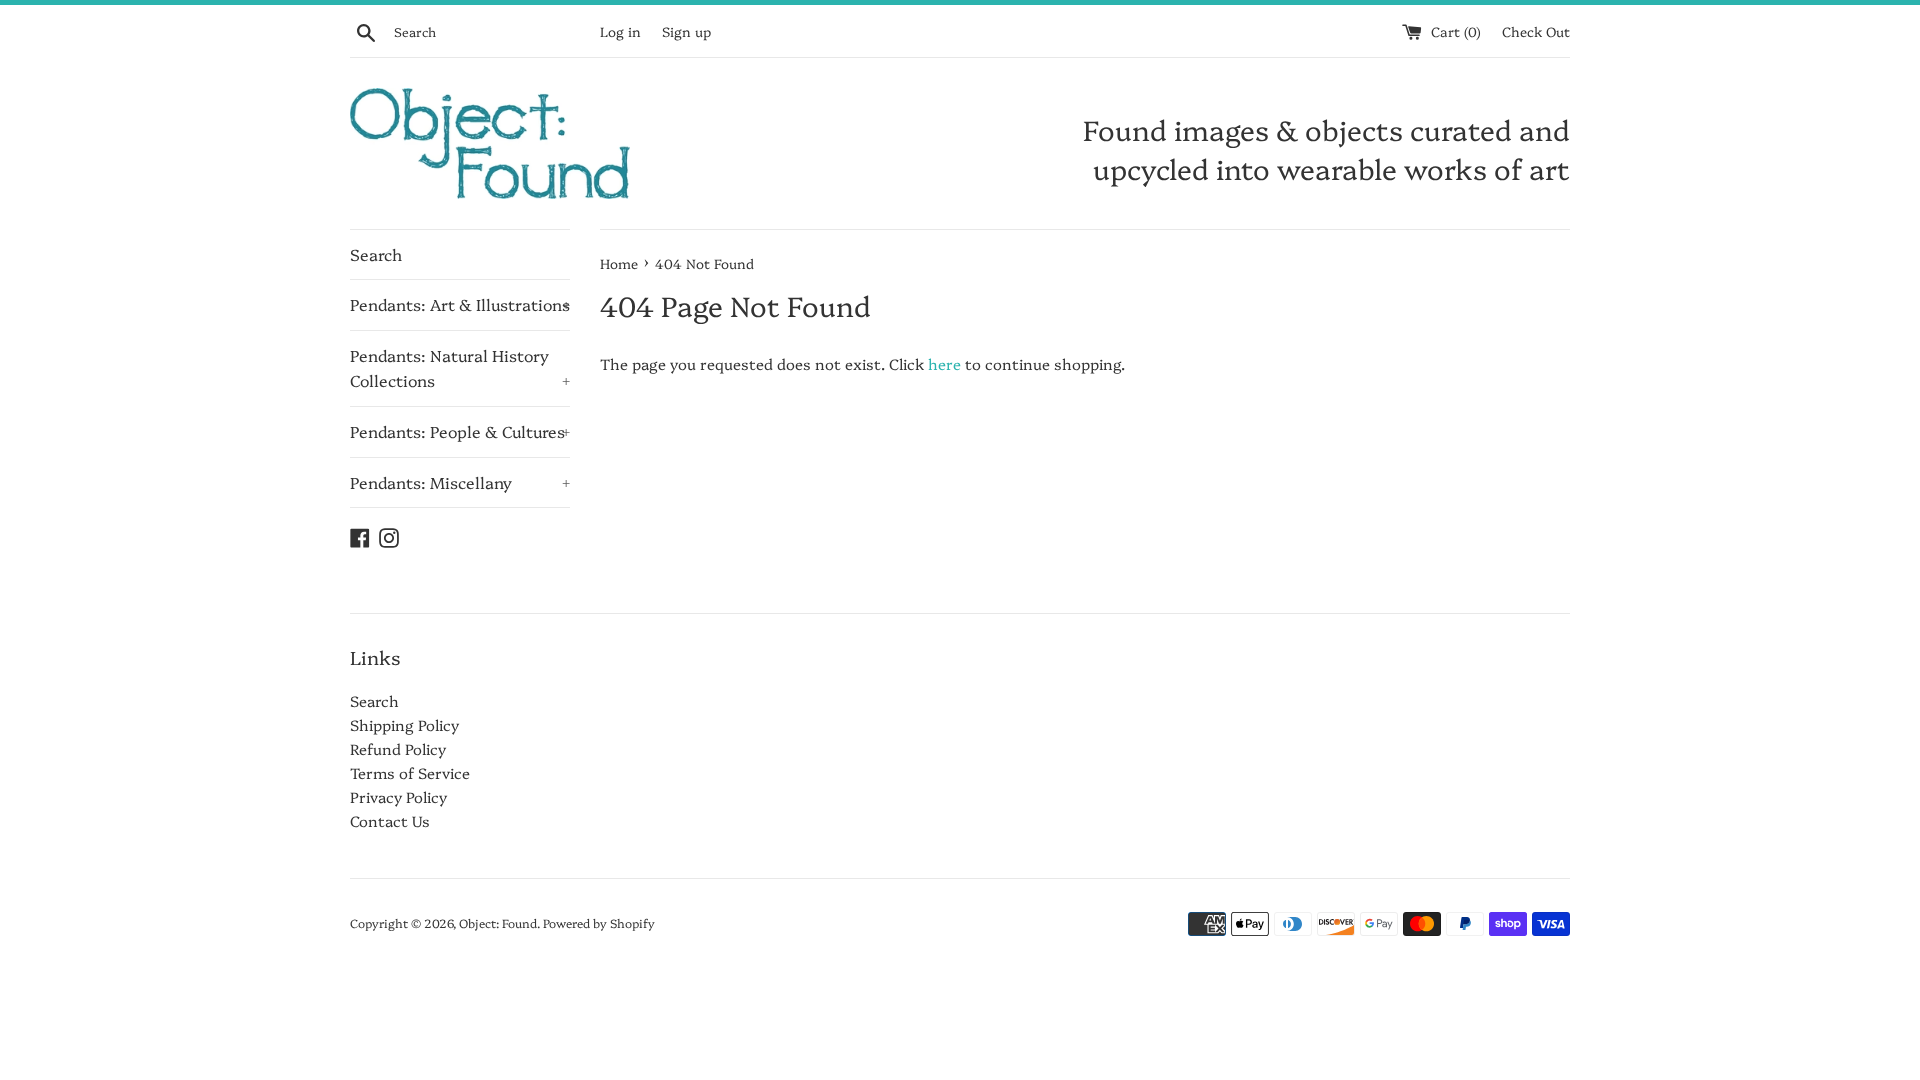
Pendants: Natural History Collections (460, 368)
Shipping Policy (404, 724)
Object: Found (498, 922)
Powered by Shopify (599, 922)
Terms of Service (410, 772)
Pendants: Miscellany (460, 482)
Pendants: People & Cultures (460, 431)
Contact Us (390, 820)
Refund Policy (398, 748)
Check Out (1536, 31)
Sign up (686, 31)
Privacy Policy (398, 796)
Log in (620, 31)
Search (376, 254)
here (944, 363)
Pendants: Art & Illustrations (460, 304)
